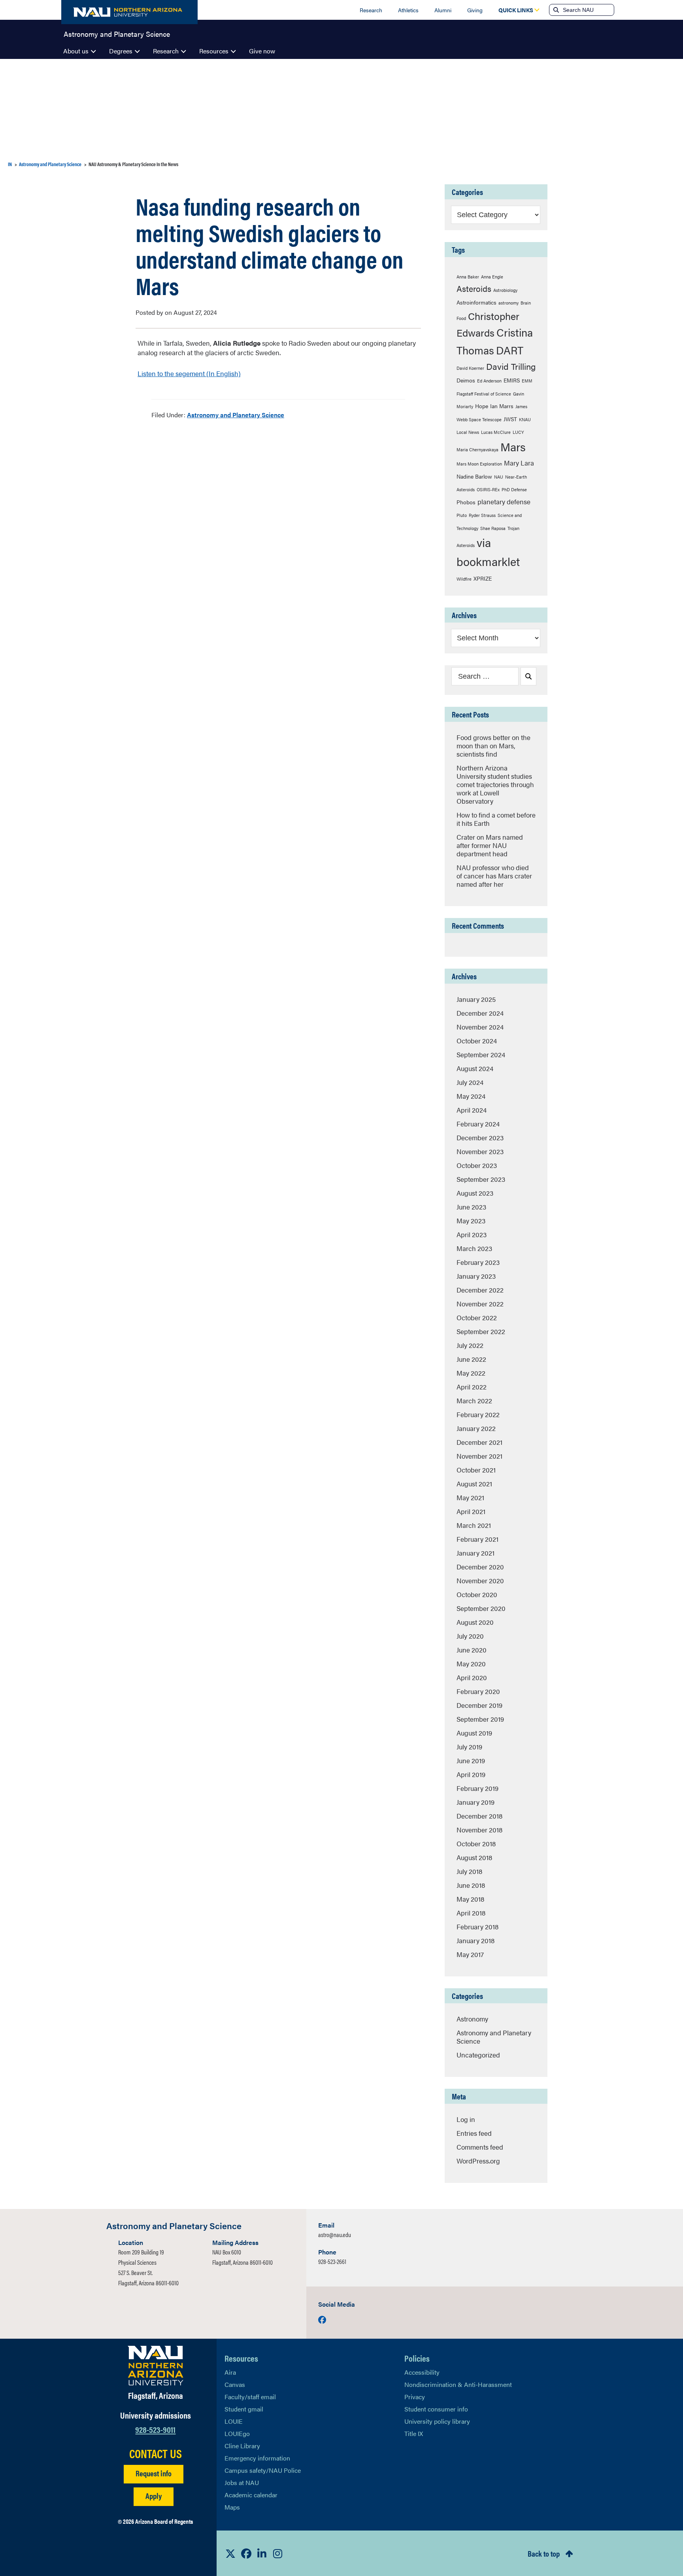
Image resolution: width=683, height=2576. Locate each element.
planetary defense (504, 502)
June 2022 (471, 1359)
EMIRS (512, 380)
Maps (232, 2507)
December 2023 (480, 1138)
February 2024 (478, 1124)
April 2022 (472, 1387)
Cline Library (242, 2446)
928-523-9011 (155, 2429)
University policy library (437, 2421)
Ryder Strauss (482, 515)
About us (76, 51)
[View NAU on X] (230, 2553)
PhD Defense (514, 489)
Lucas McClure (496, 432)
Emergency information (257, 2458)
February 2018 (477, 1927)
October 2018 (476, 1844)
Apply (154, 2496)
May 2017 (470, 1954)
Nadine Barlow (474, 476)
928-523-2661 (332, 2261)
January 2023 (476, 1276)
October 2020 (477, 1594)
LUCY (518, 432)
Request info (154, 2473)
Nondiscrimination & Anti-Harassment (458, 2384)
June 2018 (471, 1885)
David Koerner (470, 368)
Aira (230, 2372)
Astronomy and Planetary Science (117, 33)
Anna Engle (492, 277)
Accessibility (422, 2372)
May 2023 (471, 1221)
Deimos (466, 380)
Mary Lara (519, 463)
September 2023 (481, 1179)
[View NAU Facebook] (246, 2553)
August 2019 (474, 1733)
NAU (499, 477)
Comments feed (480, 2147)
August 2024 (475, 1068)
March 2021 (474, 1525)
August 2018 (474, 1857)
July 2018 (469, 1871)
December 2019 (479, 1705)
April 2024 (472, 1110)
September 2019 (480, 1719)
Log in (466, 2119)
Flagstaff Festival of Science (484, 394)
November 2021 (479, 1456)
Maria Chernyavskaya (477, 450)
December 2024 (480, 1013)
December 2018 (479, 1816)
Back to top (544, 2553)
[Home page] (129, 12)
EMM (527, 381)
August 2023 (475, 1193)
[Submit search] (555, 10)
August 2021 (474, 1484)
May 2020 (471, 1664)
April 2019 (471, 1774)
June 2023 (471, 1207)
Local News (468, 432)
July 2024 (470, 1082)
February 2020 (478, 1691)
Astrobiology (505, 290)
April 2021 (471, 1511)
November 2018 (479, 1830)
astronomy (508, 303)
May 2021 (470, 1497)
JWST (510, 419)
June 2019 (471, 1760)
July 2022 (470, 1345)
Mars (513, 447)
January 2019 (475, 1802)
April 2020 (472, 1677)
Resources (214, 51)
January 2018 (475, 1940)
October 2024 (477, 1041)
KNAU (525, 419)
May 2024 (471, 1096)
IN (10, 164)
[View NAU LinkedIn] (262, 2553)
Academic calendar (251, 2495)
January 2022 (476, 1428)
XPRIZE (483, 578)
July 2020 (470, 1636)
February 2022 (478, 1414)
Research (371, 10)
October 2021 (476, 1470)
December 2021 (479, 1442)
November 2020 (480, 1580)
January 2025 (476, 999)
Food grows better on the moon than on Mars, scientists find (493, 746)
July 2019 (469, 1747)
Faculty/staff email (250, 2397)
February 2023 (478, 1262)
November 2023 (480, 1151)
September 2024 (481, 1054)
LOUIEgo (237, 2433)
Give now (262, 51)
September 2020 (481, 1608)
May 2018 (470, 1899)
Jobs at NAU (242, 2482)
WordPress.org (478, 2161)
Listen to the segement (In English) (189, 373)
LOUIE (234, 2421)
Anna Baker (468, 277)
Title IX (414, 2433)
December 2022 (480, 1290)
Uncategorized (478, 2055)
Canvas (235, 2384)
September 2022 (481, 1331)
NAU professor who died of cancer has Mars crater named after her (494, 876)
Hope (482, 406)
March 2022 (474, 1401)
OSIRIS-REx (488, 489)
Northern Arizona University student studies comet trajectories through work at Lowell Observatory (495, 784)
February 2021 (477, 1539)
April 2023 (472, 1234)
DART (510, 350)
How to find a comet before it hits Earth (496, 819)
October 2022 (477, 1317)
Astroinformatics (476, 302)
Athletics (408, 10)
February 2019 (477, 1788)
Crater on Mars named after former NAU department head (490, 845)
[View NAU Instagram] (278, 2553)
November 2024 (480, 1027)
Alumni (443, 10)
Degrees (121, 51)
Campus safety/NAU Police (263, 2470)
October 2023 (477, 1165)
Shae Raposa (493, 528)
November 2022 (480, 1304)
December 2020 (480, 1567)
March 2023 (474, 1248)
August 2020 (475, 1622)
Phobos (466, 502)
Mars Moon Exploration (479, 464)
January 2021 (475, 1553)
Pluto (462, 515)
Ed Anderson (489, 381)
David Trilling (511, 366)
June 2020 (472, 1650)
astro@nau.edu (335, 2234)
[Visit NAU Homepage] (156, 2366)
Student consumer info (436, 2409)
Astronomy (472, 2019)
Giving (475, 10)
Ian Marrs (502, 406)
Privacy (415, 2397)
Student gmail (244, 2409)
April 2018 (471, 1913)
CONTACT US (156, 2453)
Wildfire (464, 579)
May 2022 (471, 1373)
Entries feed (474, 2133)
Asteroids (474, 289)
